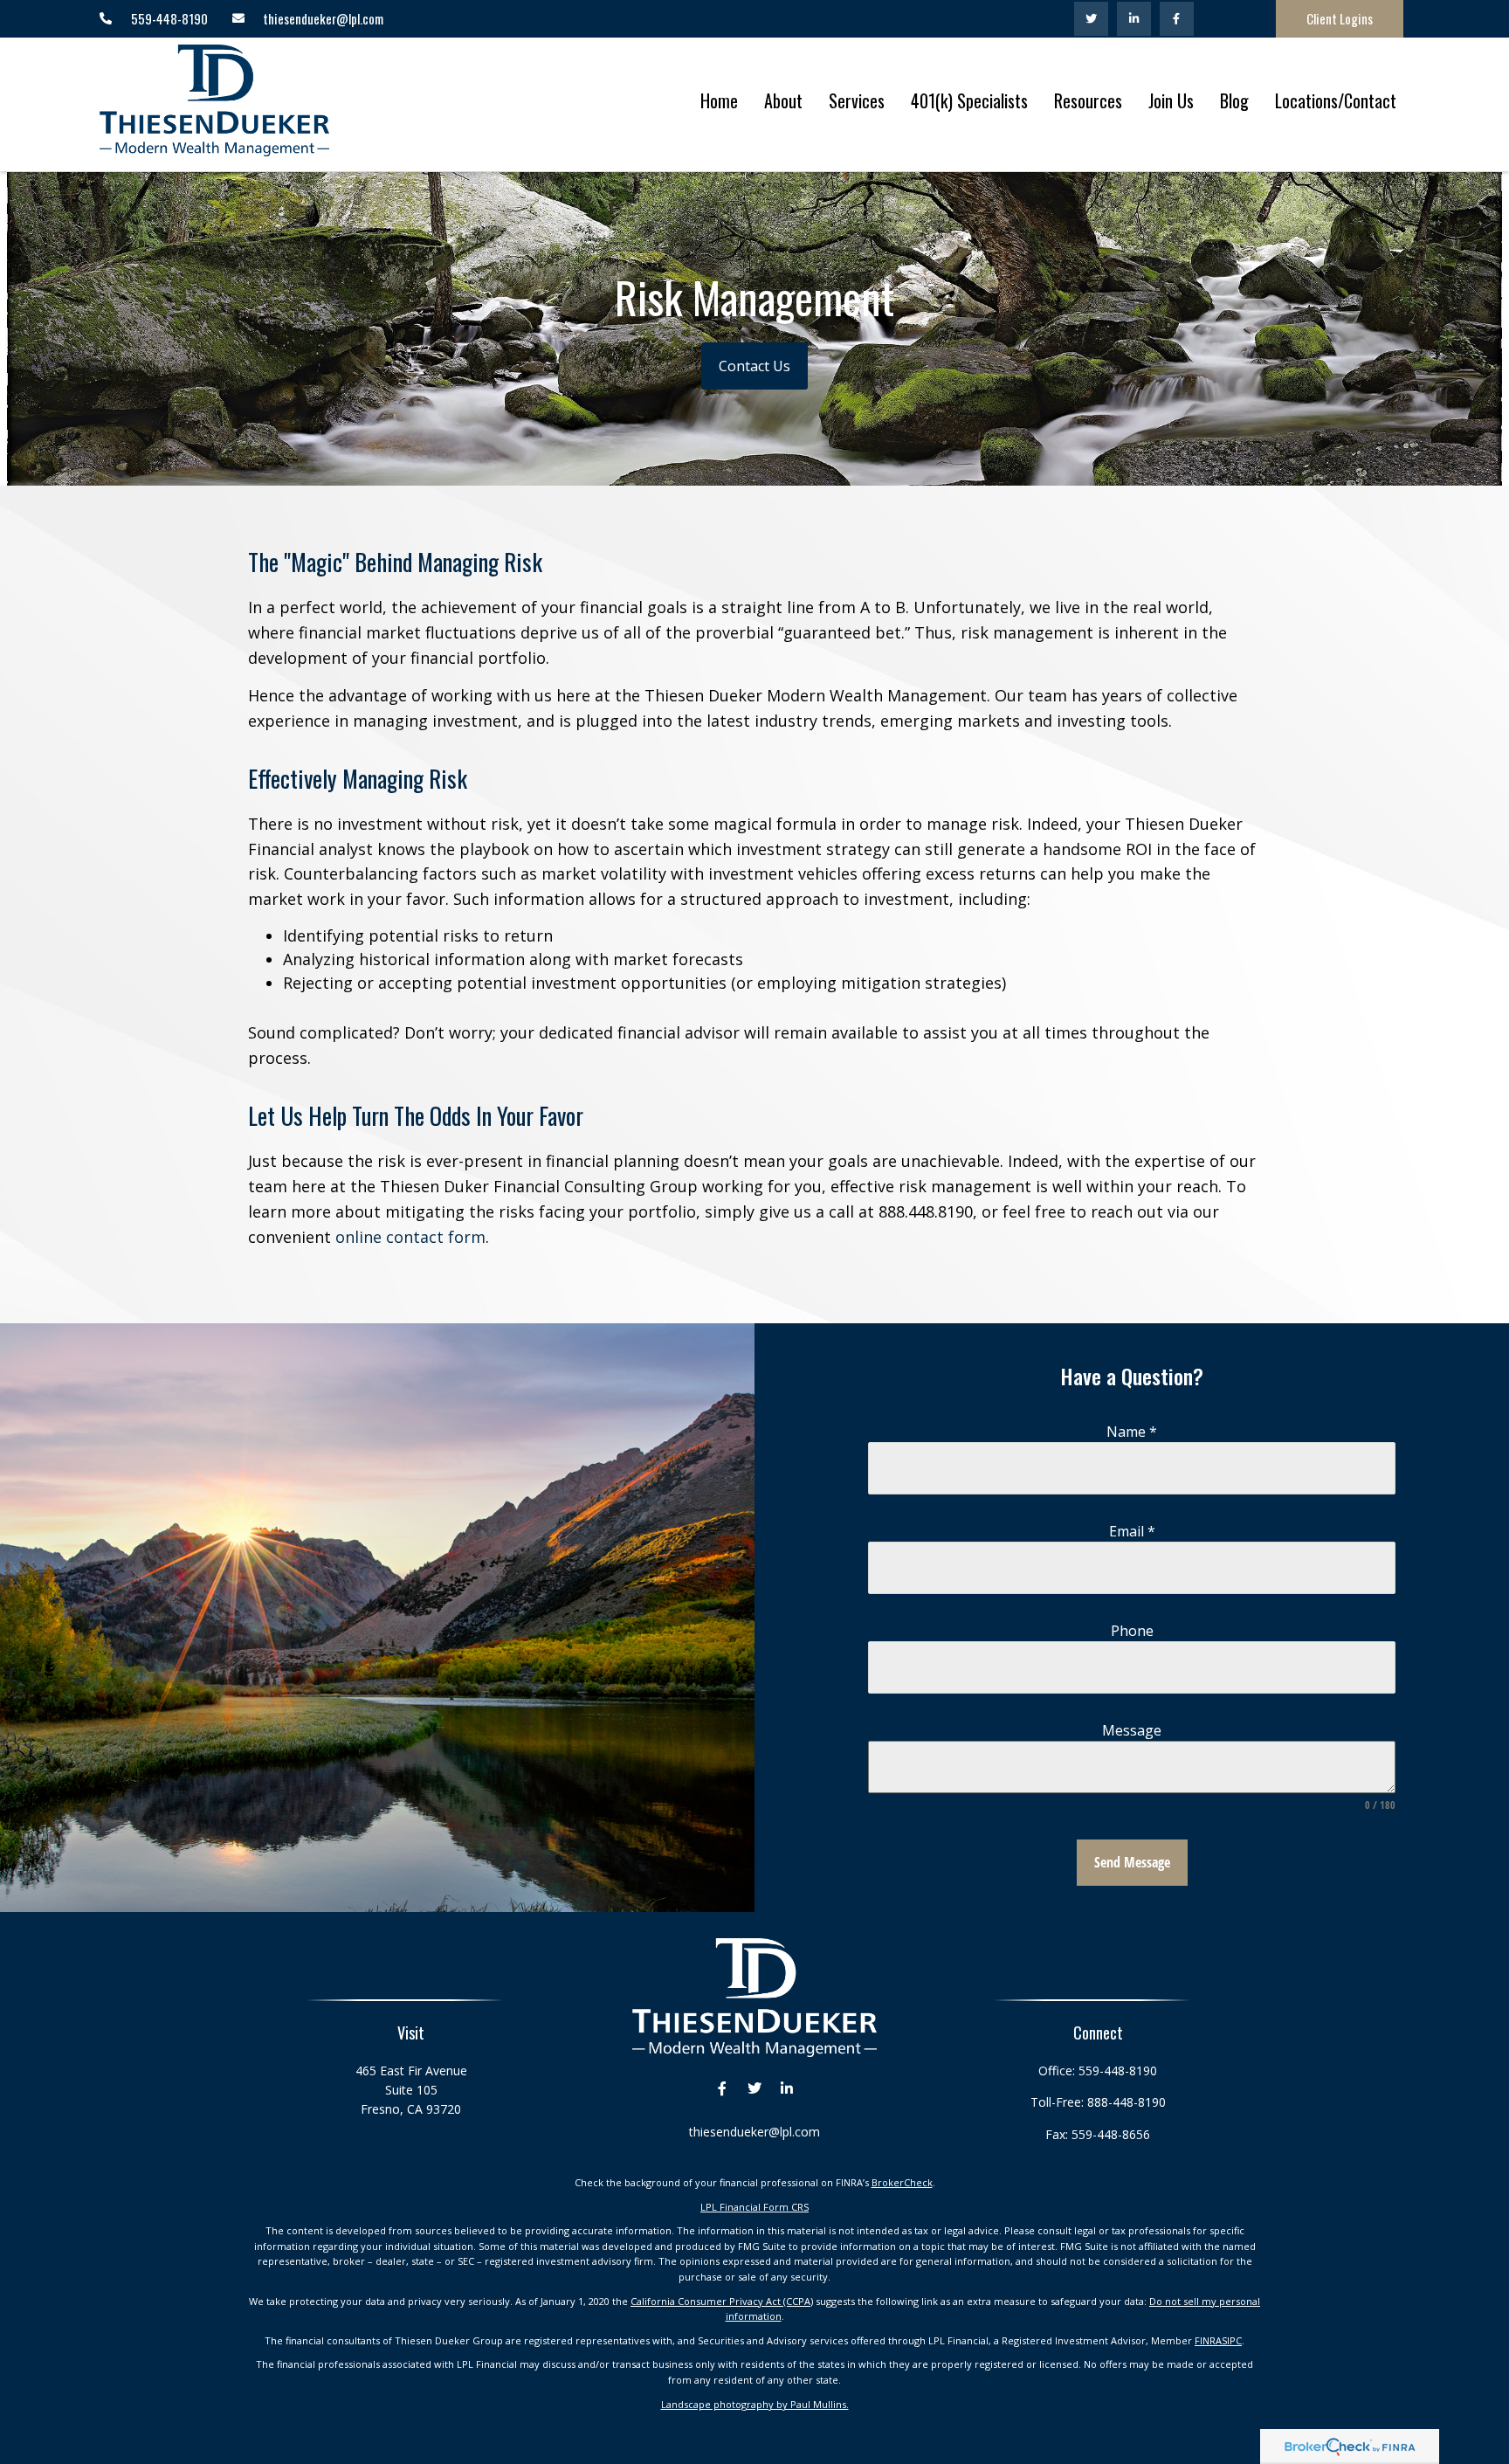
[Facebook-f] (1177, 19)
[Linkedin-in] (1134, 19)
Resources (1088, 100)
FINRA (1208, 2340)
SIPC (1232, 2340)
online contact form (410, 1237)
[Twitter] (1091, 19)
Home (719, 100)
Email (1132, 1531)
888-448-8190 (1127, 2102)
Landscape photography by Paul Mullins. (755, 2404)
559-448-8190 (1118, 2071)
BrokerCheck (902, 2182)
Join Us (1171, 100)
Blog (1234, 100)
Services (857, 100)
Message (1132, 1730)
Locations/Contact (1336, 100)
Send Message (1132, 1862)
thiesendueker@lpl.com (754, 2132)
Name (1132, 1432)
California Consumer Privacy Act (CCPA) (722, 2301)
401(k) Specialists (969, 100)
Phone (1132, 1631)
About (783, 100)
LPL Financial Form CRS (754, 2207)
